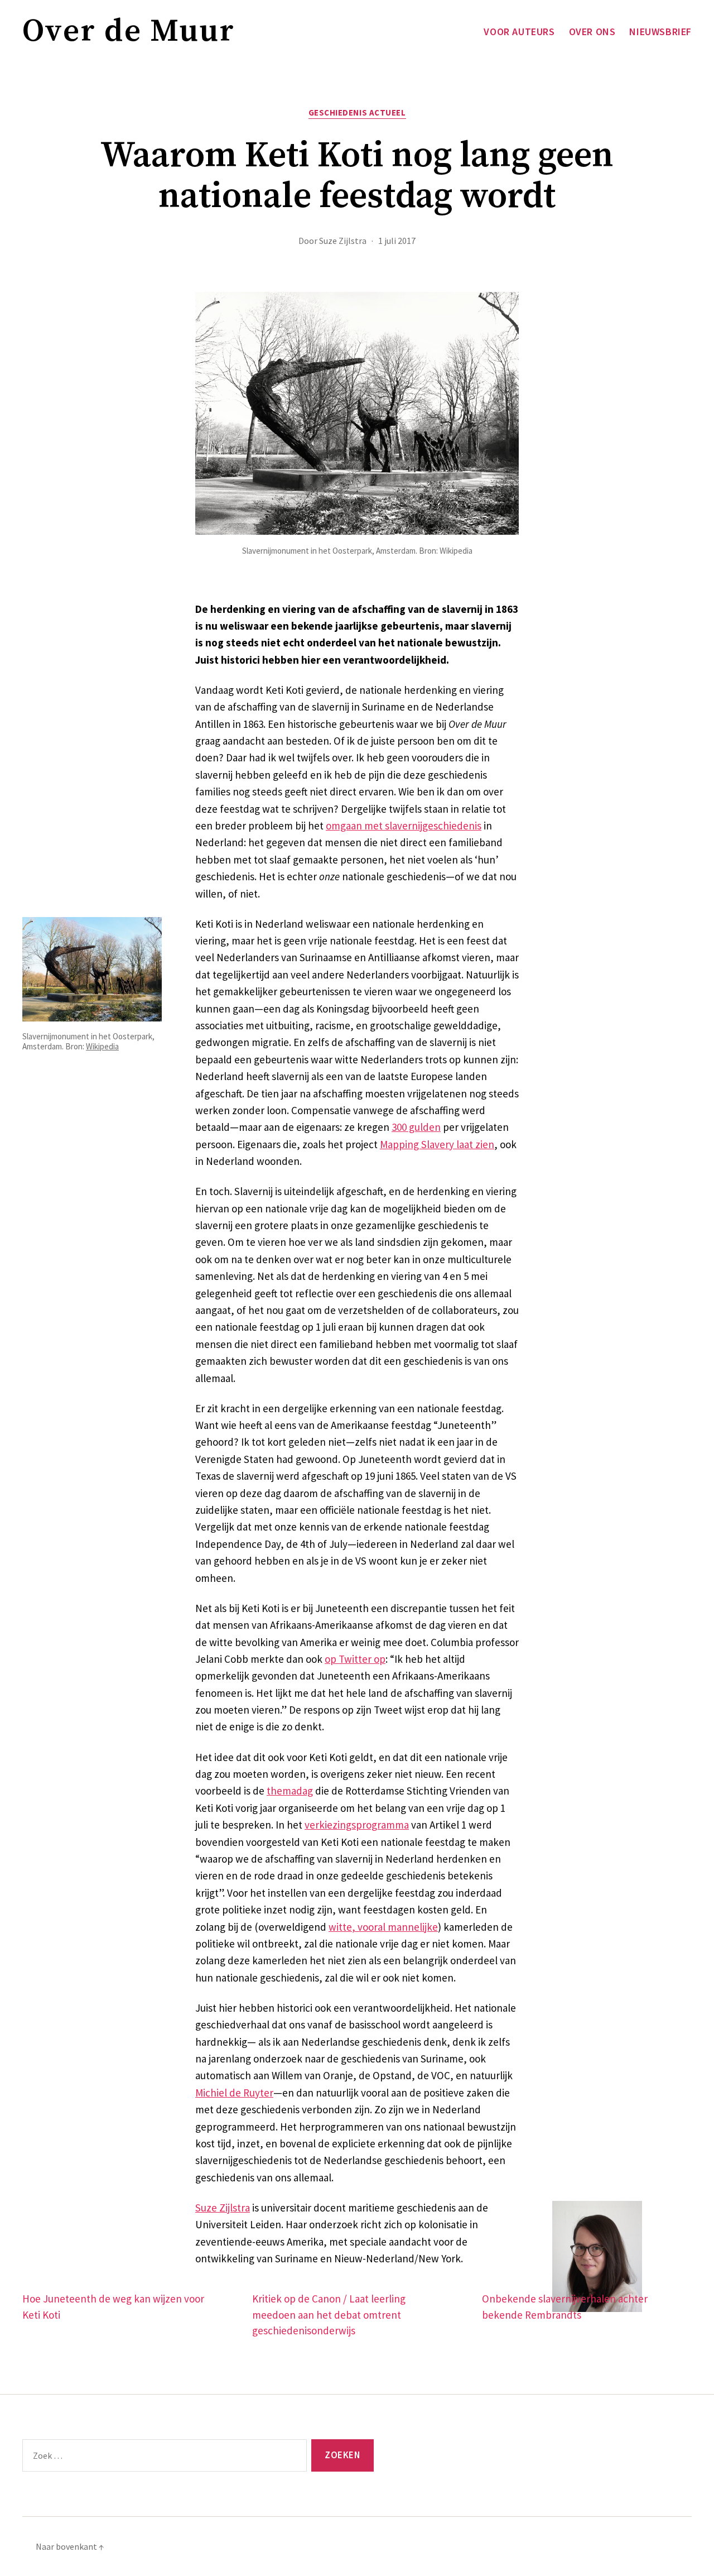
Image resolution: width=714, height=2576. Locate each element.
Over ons (592, 32)
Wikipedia (102, 1046)
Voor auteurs (519, 32)
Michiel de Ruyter (234, 2093)
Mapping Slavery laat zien (437, 1144)
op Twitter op (355, 1659)
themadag (290, 1791)
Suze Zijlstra (343, 241)
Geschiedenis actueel (357, 113)
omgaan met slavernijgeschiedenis (404, 826)
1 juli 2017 (397, 241)
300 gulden (416, 1127)
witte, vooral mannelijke (383, 1927)
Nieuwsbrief (660, 32)
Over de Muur (129, 32)
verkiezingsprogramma (357, 1825)
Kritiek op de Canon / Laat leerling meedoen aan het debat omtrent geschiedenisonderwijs (329, 2314)
